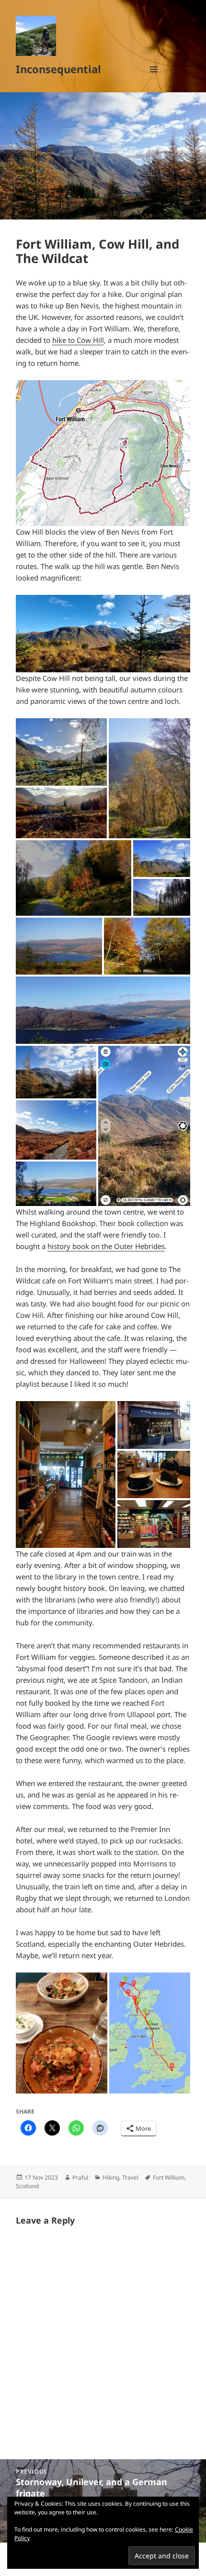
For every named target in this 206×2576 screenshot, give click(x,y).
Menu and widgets (154, 79)
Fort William (169, 2177)
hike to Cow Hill (78, 340)
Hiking (111, 2177)
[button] (103, 453)
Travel (130, 2177)
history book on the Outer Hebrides (106, 1246)
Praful (80, 2177)
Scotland (27, 2186)
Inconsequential (58, 69)
